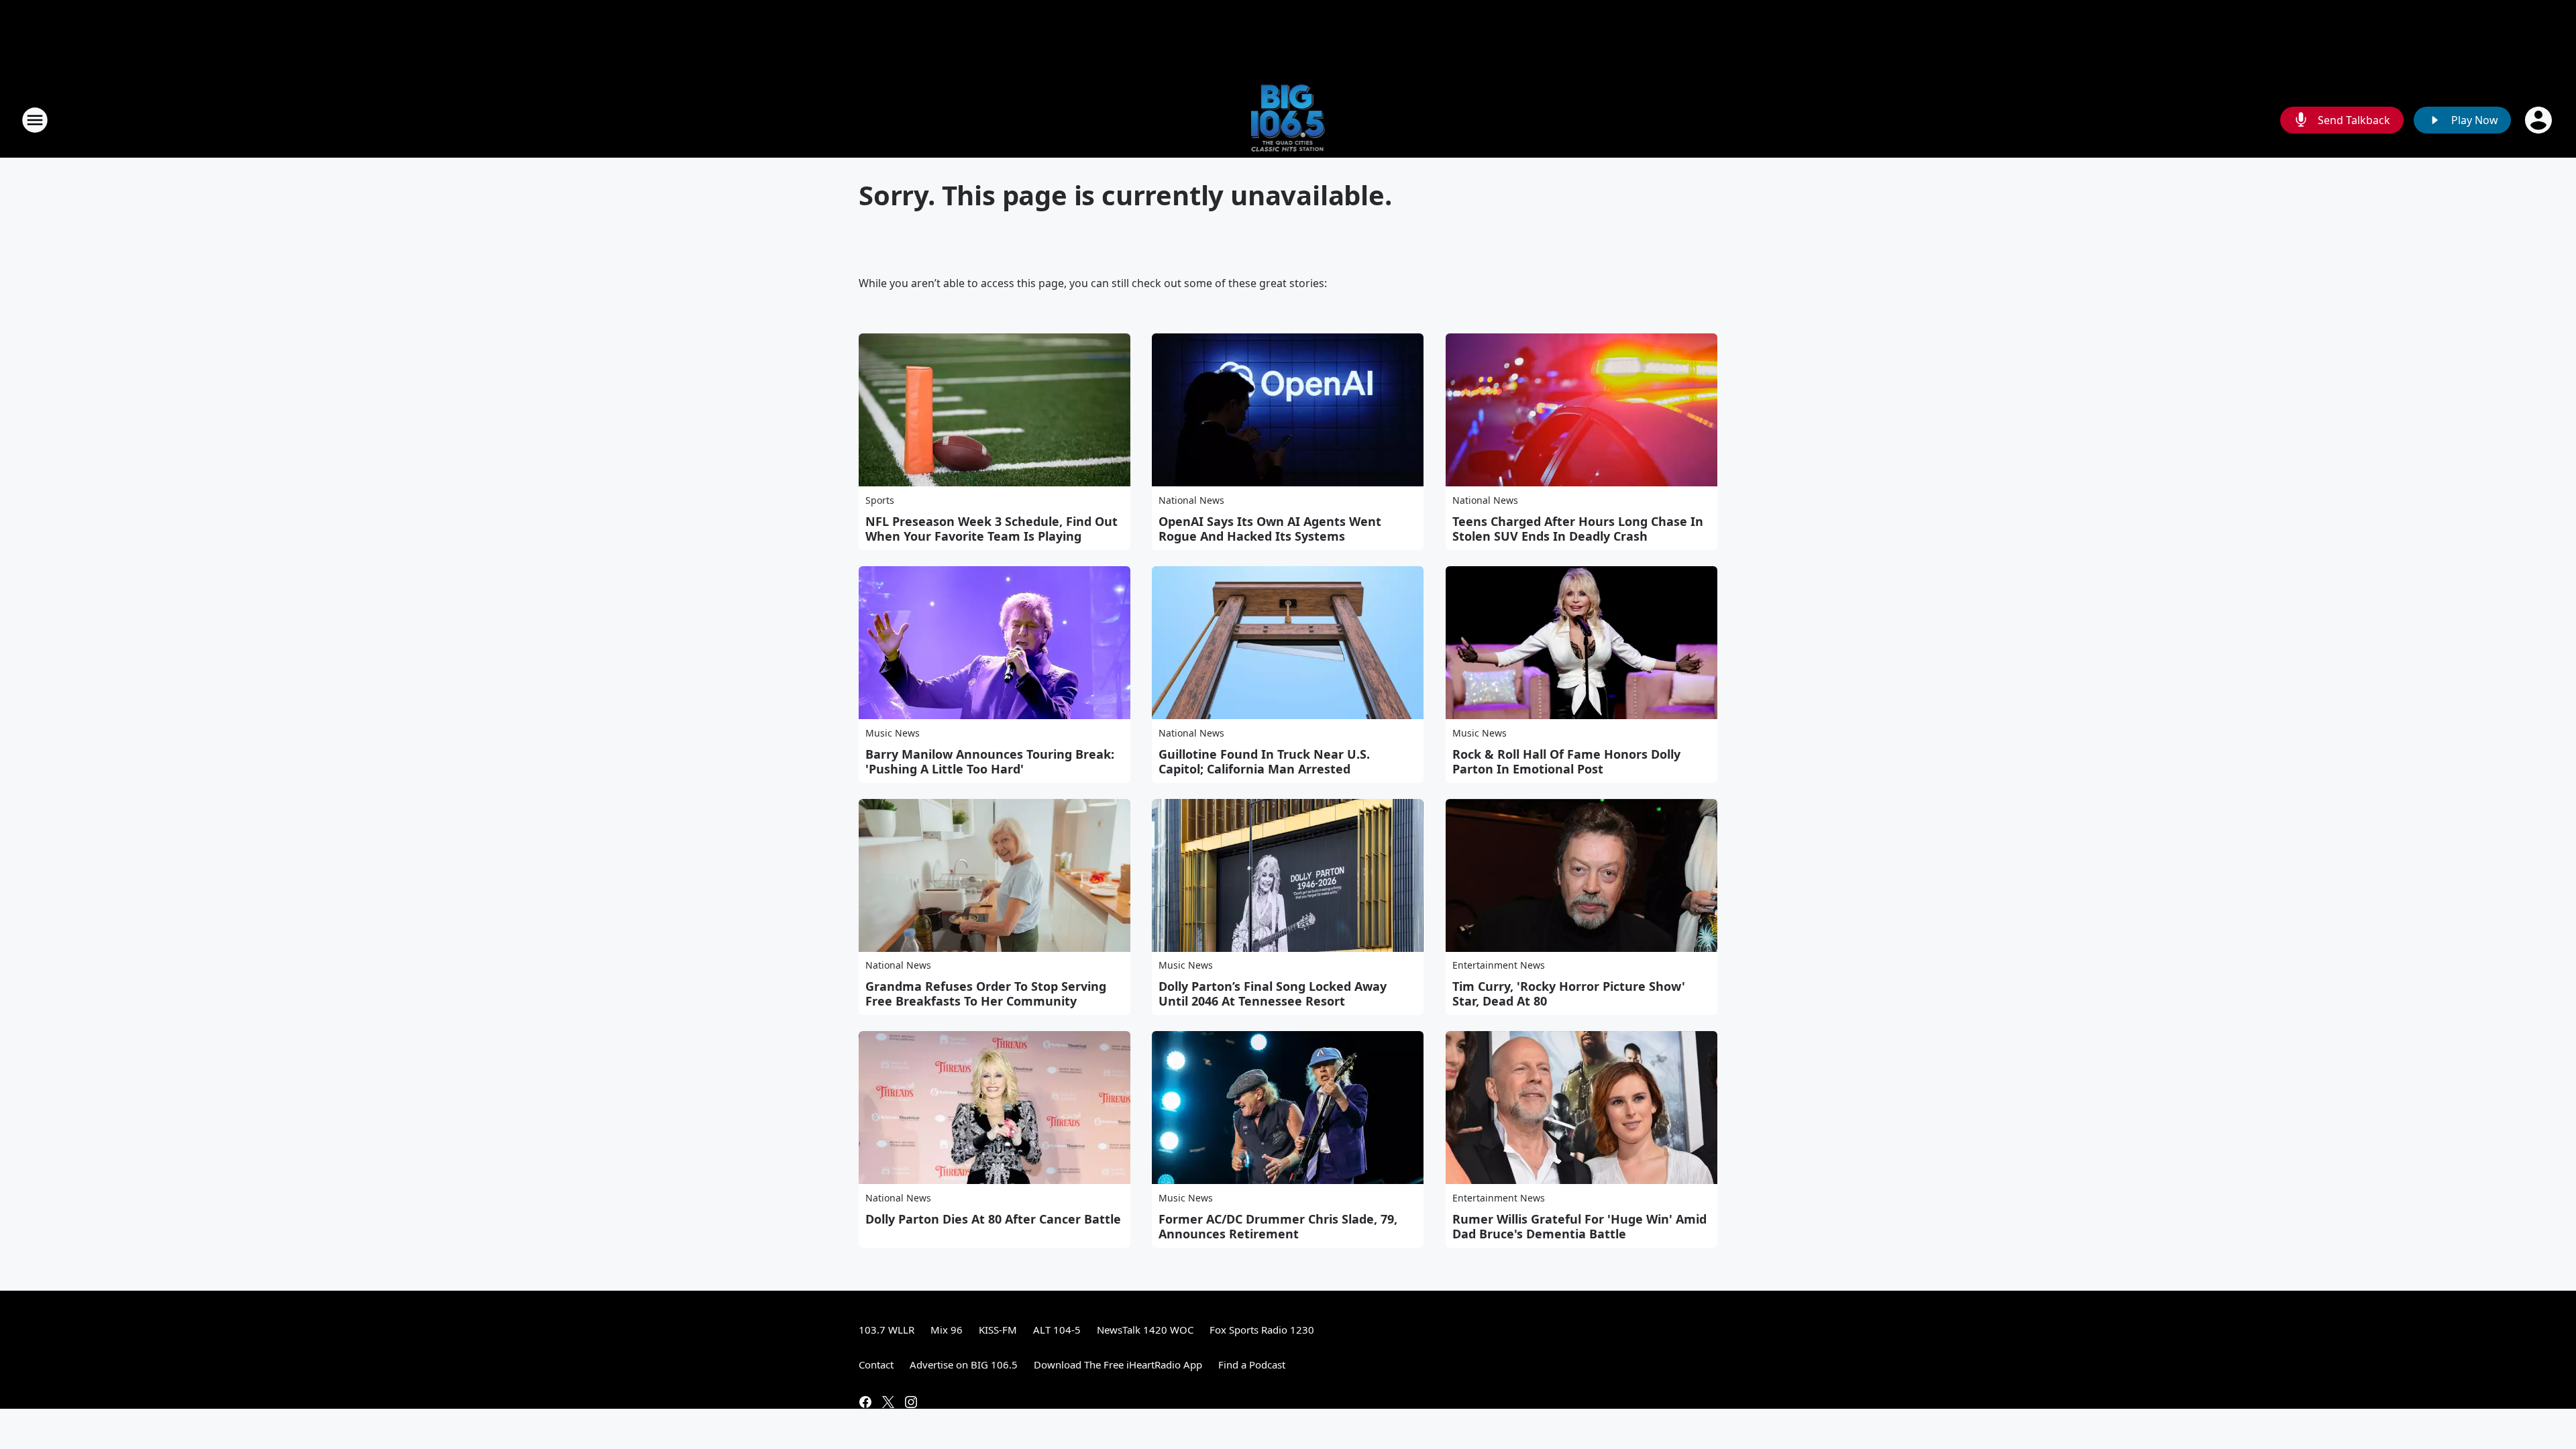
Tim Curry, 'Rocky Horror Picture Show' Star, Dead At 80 (1569, 994)
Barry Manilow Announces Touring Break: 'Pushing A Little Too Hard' (990, 761)
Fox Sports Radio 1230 (1262, 1330)
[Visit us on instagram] (911, 1402)
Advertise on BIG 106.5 (964, 1364)
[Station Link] (1288, 120)
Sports (880, 500)
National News (1191, 500)
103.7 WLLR (887, 1330)
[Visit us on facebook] (865, 1402)
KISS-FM (998, 1330)
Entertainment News (1499, 965)
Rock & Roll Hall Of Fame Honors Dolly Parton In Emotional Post (1566, 761)
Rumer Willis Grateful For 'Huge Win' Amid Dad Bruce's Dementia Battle (1579, 1226)
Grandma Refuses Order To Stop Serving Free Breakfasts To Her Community (986, 994)
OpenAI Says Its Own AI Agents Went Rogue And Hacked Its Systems (1270, 529)
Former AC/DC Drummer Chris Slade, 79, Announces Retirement (1278, 1226)
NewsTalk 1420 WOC (1145, 1330)
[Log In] (2540, 120)
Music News (893, 733)
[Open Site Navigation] (35, 120)
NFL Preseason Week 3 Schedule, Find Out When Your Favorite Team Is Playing (991, 529)
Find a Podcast (1252, 1364)
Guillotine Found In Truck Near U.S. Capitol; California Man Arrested (1264, 761)
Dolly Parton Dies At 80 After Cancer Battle (993, 1219)
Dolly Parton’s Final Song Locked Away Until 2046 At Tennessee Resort (1273, 994)
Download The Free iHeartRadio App (1118, 1364)
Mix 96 (947, 1330)
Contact (876, 1364)
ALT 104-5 (1057, 1330)
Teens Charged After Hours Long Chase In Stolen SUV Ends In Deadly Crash (1578, 529)
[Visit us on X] (888, 1402)
